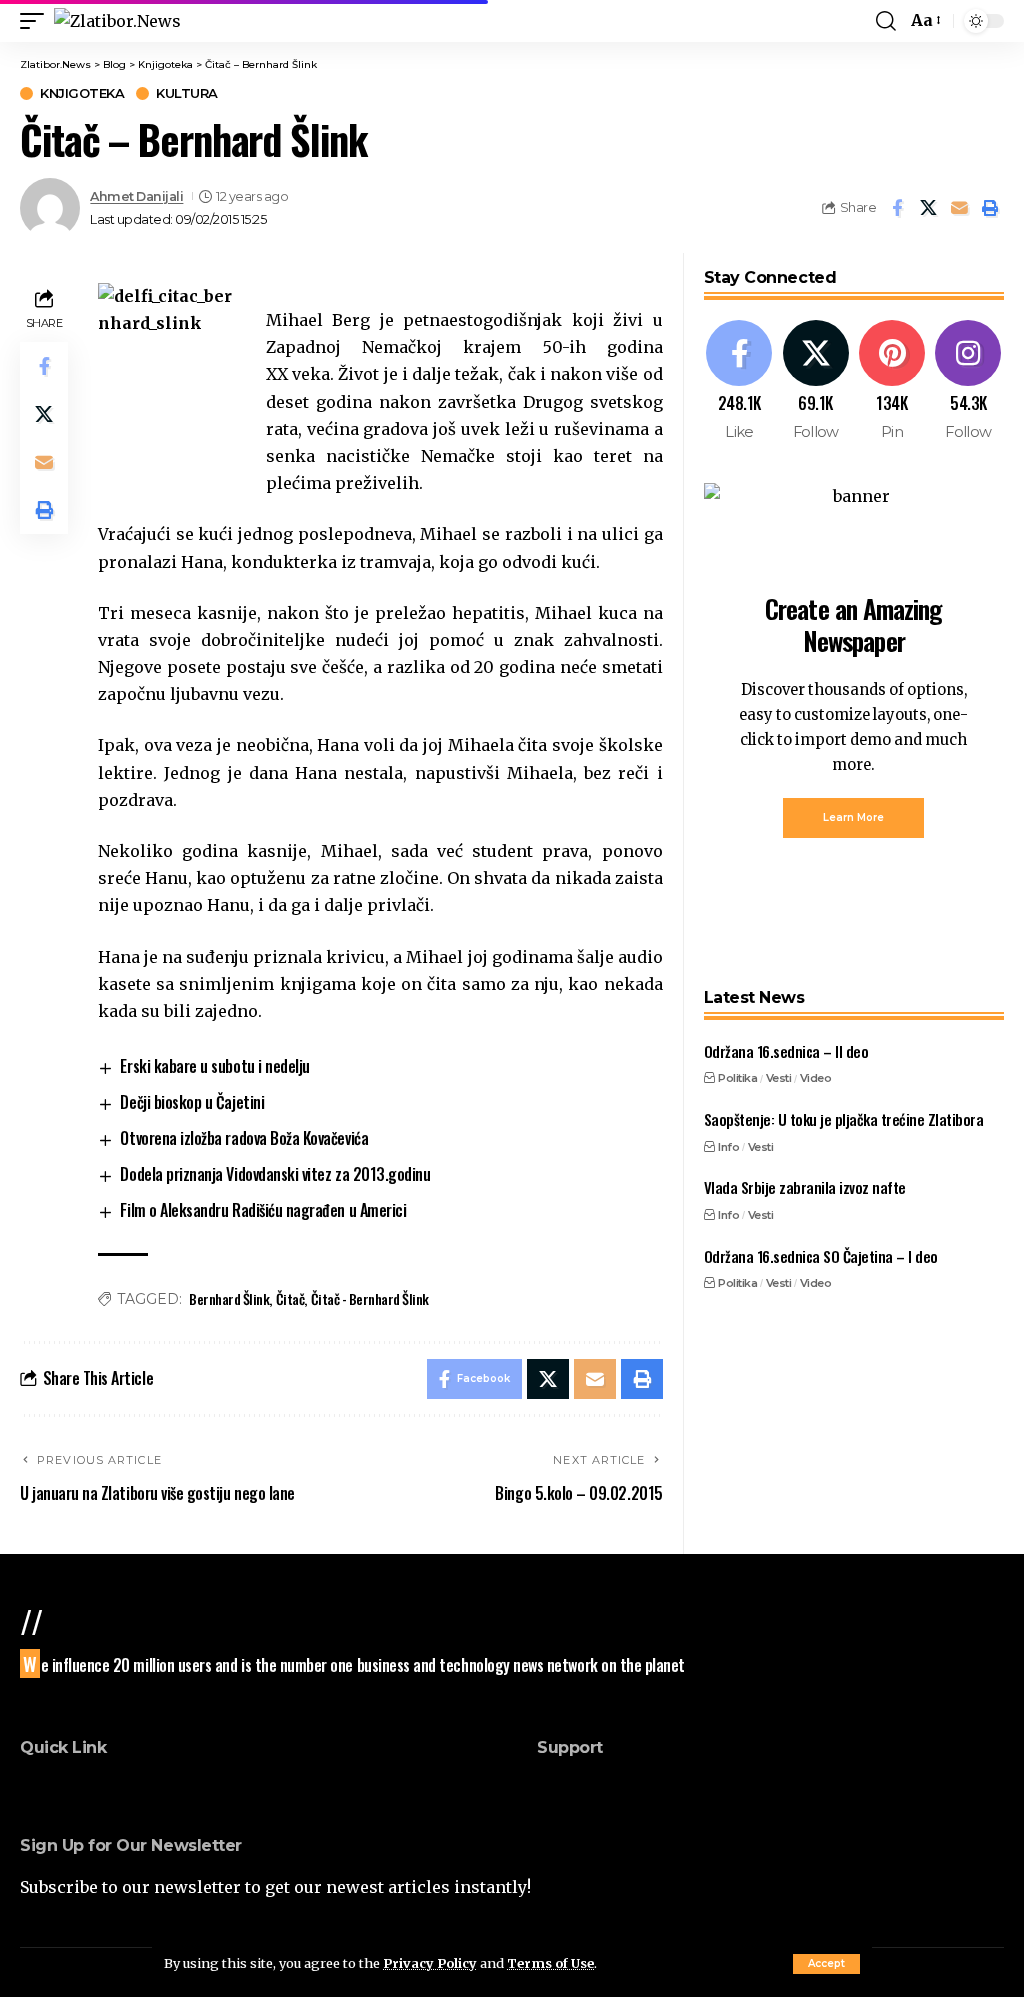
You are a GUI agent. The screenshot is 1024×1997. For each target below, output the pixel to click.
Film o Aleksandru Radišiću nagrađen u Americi (263, 1210)
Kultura (187, 93)
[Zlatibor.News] (117, 21)
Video (816, 1078)
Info (728, 1147)
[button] (826, 1964)
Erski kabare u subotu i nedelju (214, 1066)
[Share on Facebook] (897, 208)
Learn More (853, 817)
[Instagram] (968, 381)
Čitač (290, 1298)
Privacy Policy (430, 1963)
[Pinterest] (891, 381)
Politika (737, 1078)
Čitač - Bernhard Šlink (370, 1298)
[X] (815, 381)
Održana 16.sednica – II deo (786, 1051)
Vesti (779, 1078)
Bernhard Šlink (229, 1298)
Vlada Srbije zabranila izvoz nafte (805, 1187)
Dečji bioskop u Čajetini (192, 1102)
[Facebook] (739, 381)
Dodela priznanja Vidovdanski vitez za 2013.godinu (275, 1174)
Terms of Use (550, 1963)
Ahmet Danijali (136, 196)
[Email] (959, 208)
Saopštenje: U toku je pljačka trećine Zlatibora (844, 1119)
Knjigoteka (82, 93)
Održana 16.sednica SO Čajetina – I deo (821, 1256)
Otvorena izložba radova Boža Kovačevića (244, 1138)
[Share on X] (928, 208)
